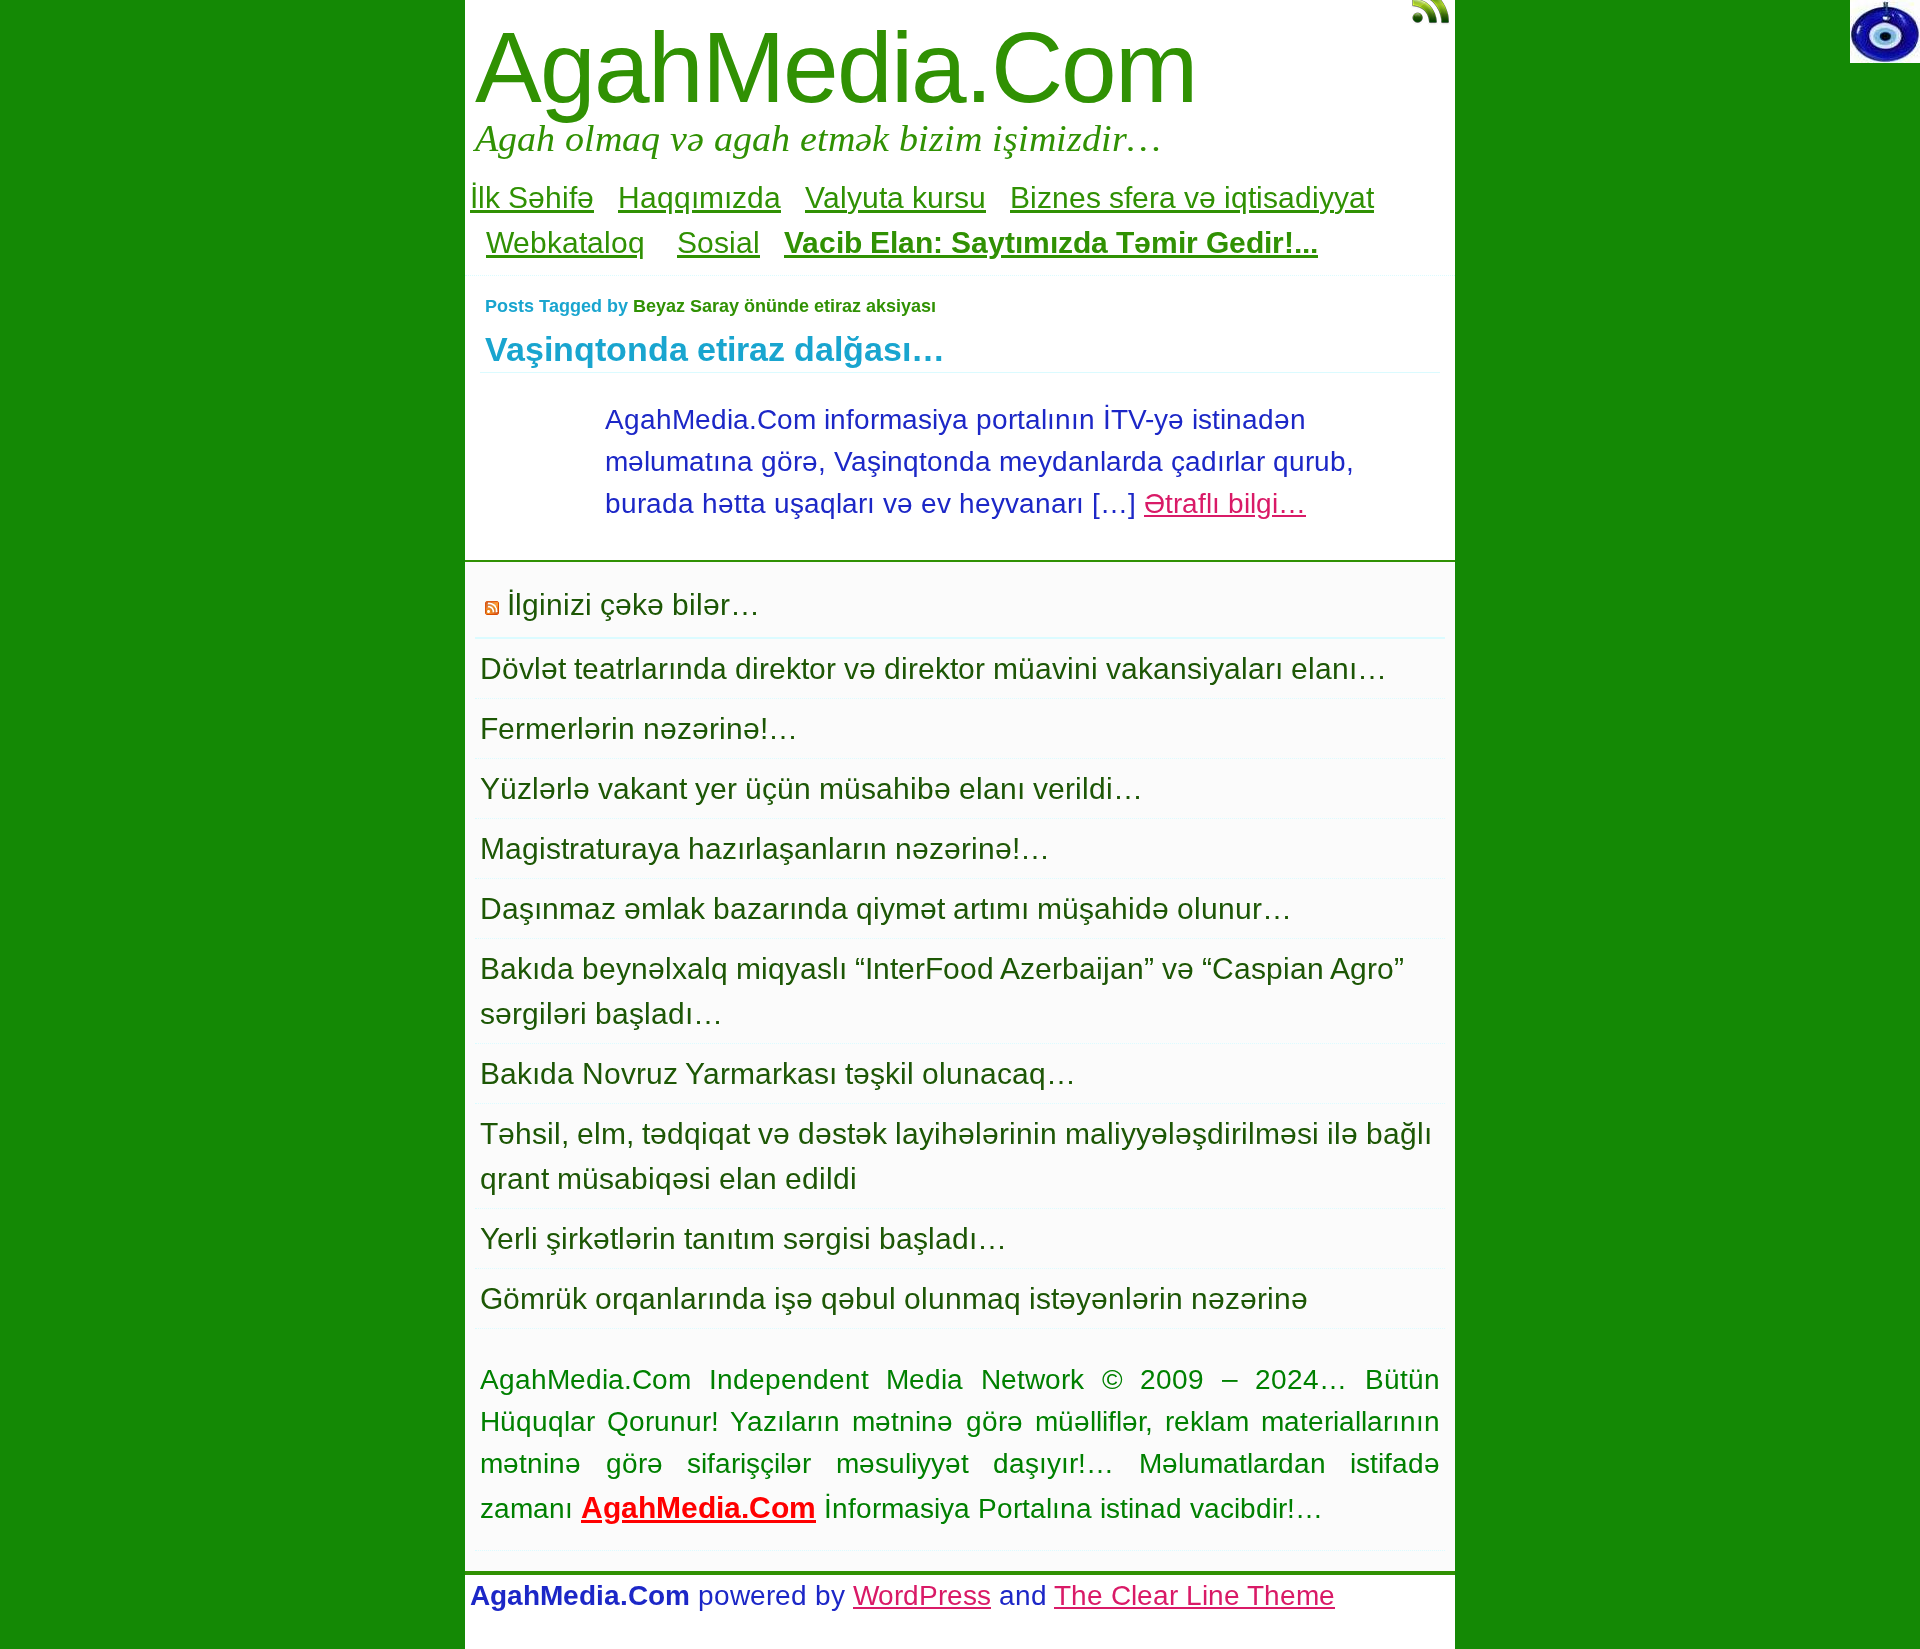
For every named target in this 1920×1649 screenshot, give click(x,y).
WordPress (922, 1595)
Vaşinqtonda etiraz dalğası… (715, 349)
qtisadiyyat (1302, 197)
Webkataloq (565, 242)
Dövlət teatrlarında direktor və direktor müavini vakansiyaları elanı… (933, 668)
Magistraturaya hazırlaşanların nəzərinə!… (765, 848)
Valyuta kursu (895, 197)
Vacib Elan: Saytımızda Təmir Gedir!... (1051, 242)
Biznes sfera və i (1120, 197)
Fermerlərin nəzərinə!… (639, 728)
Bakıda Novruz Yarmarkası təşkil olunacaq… (778, 1073)
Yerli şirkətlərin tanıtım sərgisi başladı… (743, 1238)
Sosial (718, 242)
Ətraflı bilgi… (1225, 503)
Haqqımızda (699, 197)
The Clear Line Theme (1194, 1595)
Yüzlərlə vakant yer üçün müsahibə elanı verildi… (811, 788)
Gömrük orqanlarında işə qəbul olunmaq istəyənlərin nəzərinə (894, 1298)
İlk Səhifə (532, 197)
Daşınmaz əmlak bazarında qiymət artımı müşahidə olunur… (886, 908)
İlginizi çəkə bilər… (633, 604)
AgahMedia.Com (835, 67)
